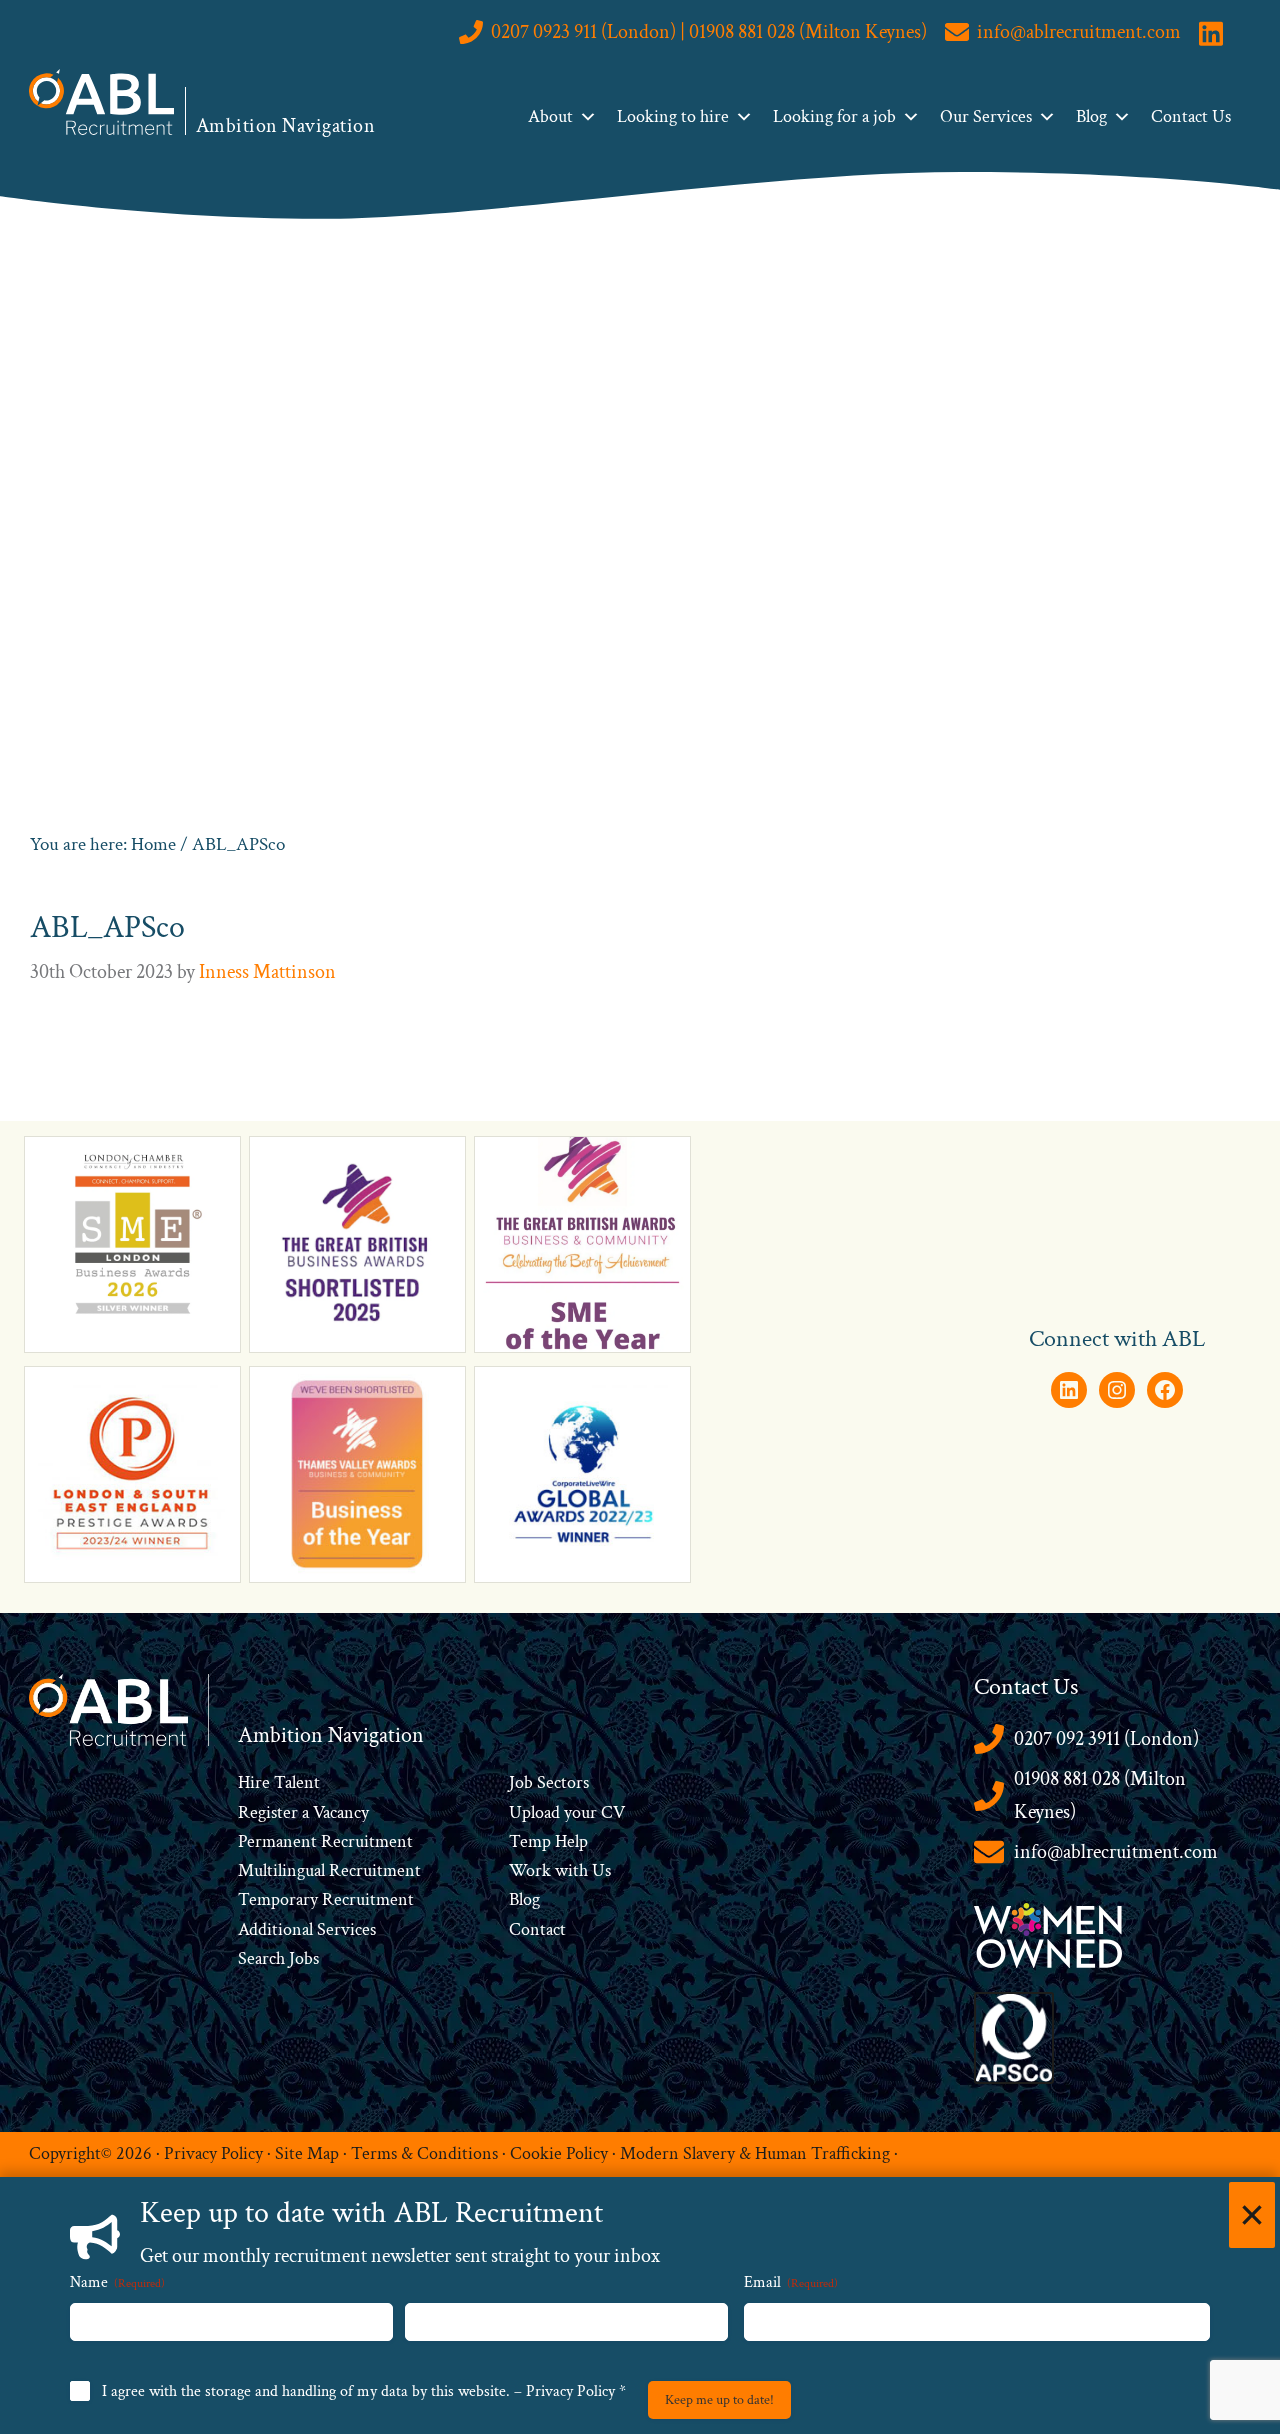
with (571, 1870)
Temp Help (548, 1841)
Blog (1091, 116)
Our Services (986, 116)
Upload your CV (567, 1812)
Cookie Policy (559, 2153)
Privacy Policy (213, 2153)
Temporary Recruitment (326, 1899)
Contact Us (1191, 116)
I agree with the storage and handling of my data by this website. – (364, 2391)
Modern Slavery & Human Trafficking (755, 2153)
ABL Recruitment (102, 102)
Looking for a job (834, 116)
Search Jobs (278, 1958)
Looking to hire (673, 116)
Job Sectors (549, 1782)
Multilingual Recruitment (329, 1870)
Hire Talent (279, 1782)
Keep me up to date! (719, 2400)
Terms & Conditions (424, 2153)
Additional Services (307, 1929)
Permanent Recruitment (325, 1841)
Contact (537, 1929)
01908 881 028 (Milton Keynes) (1100, 1795)
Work (532, 1870)
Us (599, 1870)
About (550, 116)
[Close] (1252, 2215)
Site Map (307, 2153)
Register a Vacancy (303, 1812)
